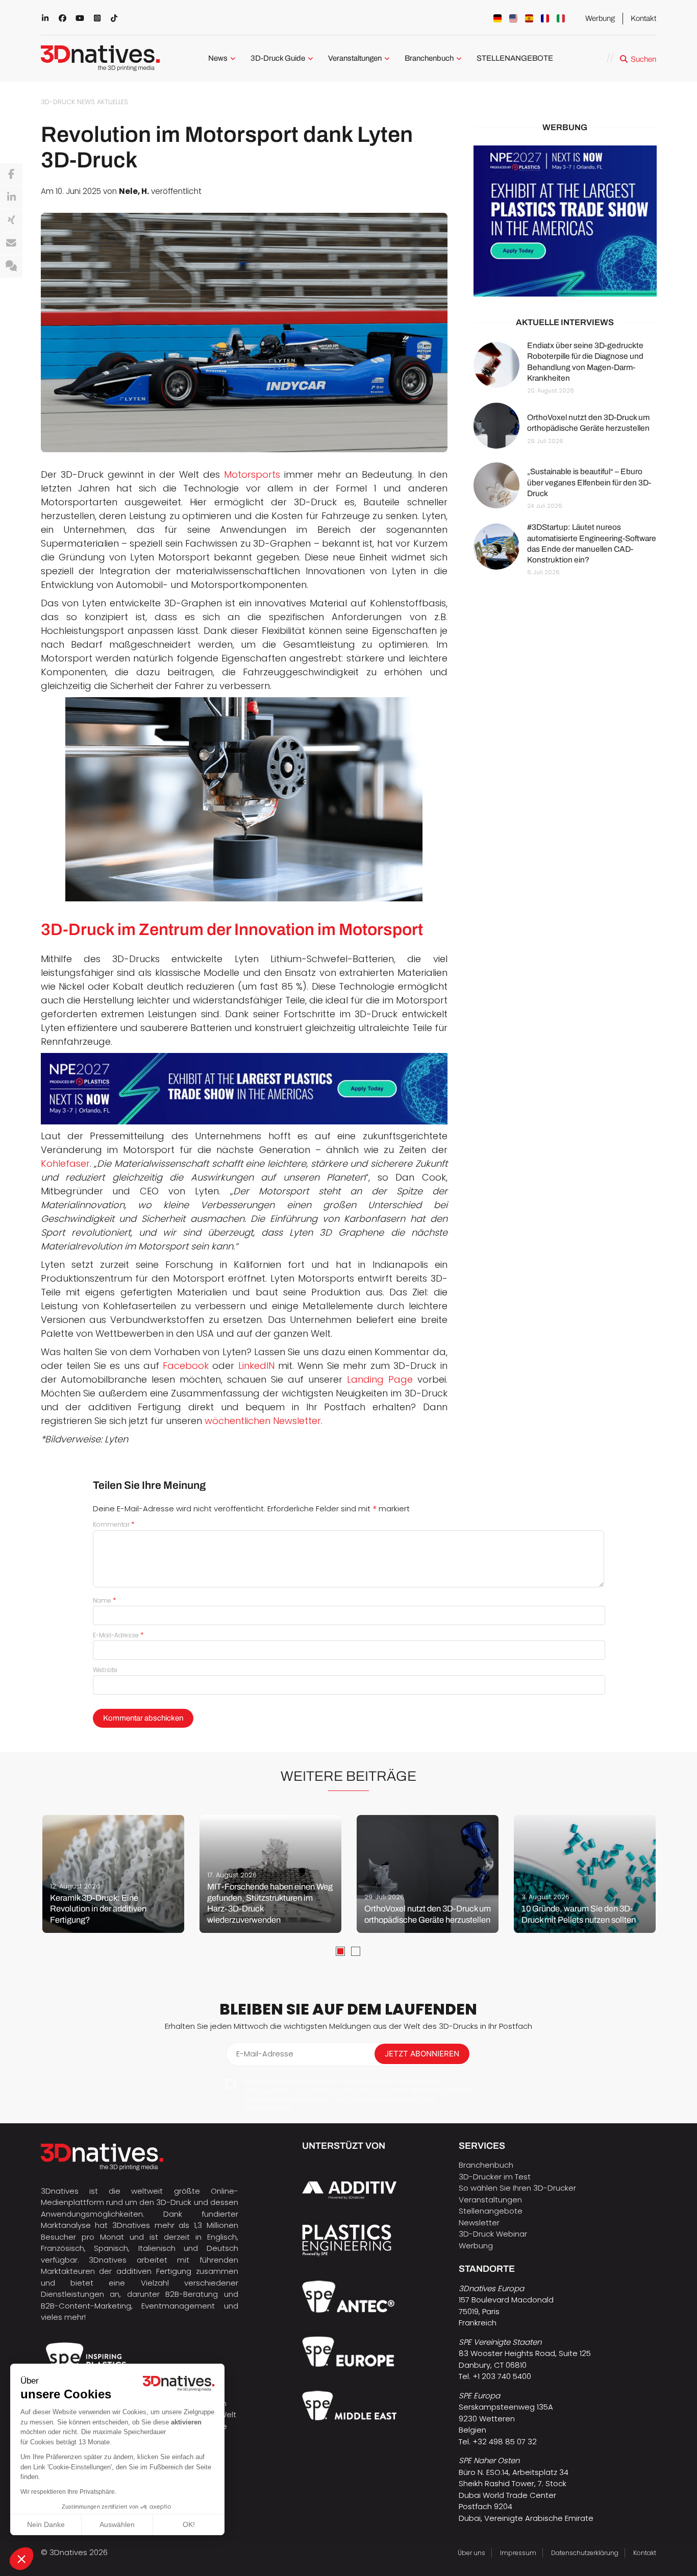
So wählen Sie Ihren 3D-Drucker (517, 2188)
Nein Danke (46, 2524)
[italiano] (561, 18)
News (218, 58)
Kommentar (114, 1524)
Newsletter (479, 2223)
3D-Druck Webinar (493, 2234)
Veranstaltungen (355, 58)
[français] (545, 18)
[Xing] (11, 220)
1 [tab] (340, 1951)
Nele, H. (134, 191)
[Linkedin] (11, 198)
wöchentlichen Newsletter (263, 1421)
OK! (189, 2524)
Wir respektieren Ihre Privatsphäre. (68, 2492)
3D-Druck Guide (278, 58)
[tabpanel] (113, 1874)
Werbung (600, 18)
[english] (513, 18)
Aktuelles (113, 102)
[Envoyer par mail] (11, 243)
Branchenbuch (429, 58)
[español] (529, 18)
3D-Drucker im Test (495, 2177)
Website (105, 1670)
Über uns (471, 2553)
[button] (21, 2559)
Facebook (186, 1366)
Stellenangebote (491, 2211)
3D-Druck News (68, 102)
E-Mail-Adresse (118, 1635)
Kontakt (643, 18)
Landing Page (380, 1379)
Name (105, 1600)
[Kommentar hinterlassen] (11, 266)
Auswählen (117, 2524)
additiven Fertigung (154, 2271)
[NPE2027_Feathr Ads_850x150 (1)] (244, 1089)
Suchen (643, 59)
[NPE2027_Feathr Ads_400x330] (565, 221)
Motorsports (252, 474)
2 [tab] (356, 1951)
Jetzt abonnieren (422, 2054)
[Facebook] (11, 175)
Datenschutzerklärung (585, 2553)
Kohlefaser (65, 1163)
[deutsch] (497, 18)
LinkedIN (256, 1366)
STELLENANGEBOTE (515, 58)
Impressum (518, 2553)
